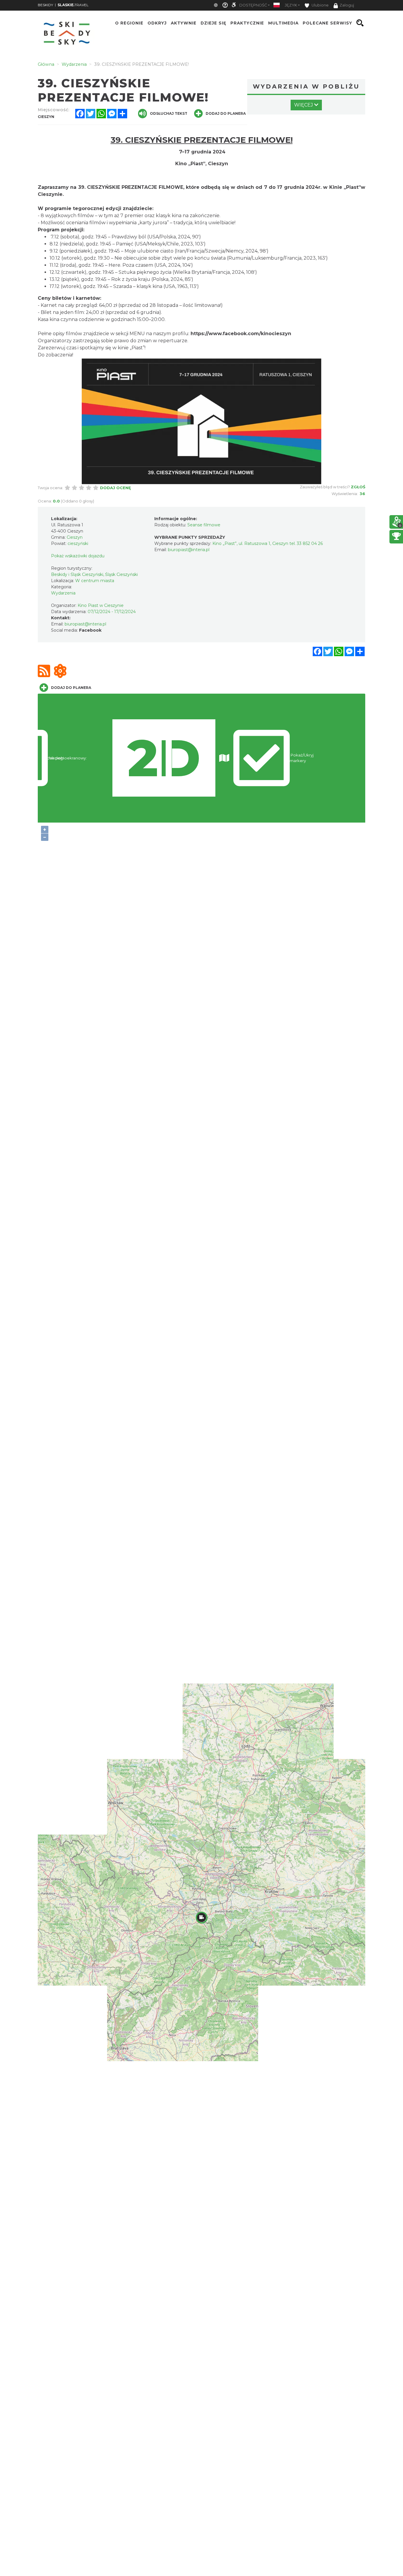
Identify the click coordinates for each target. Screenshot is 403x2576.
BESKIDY (45, 5)
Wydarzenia (63, 593)
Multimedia (283, 23)
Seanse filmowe (204, 525)
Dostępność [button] (253, 5)
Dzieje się (213, 23)
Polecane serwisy (327, 23)
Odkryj (157, 23)
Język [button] (291, 5)
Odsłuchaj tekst (169, 113)
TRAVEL (73, 5)
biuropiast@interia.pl (85, 624)
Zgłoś (358, 487)
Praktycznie (247, 23)
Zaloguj (347, 5)
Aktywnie (184, 23)
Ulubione (320, 5)
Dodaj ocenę (116, 488)
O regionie (129, 23)
